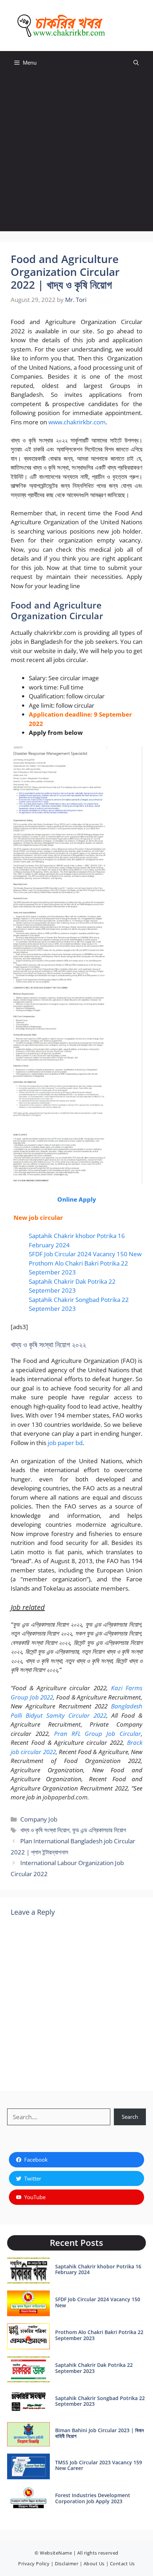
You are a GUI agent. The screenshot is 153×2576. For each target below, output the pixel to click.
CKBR (124, 26)
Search (130, 2117)
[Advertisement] (76, 155)
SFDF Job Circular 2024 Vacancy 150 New (85, 1254)
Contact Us (122, 2564)
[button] (136, 63)
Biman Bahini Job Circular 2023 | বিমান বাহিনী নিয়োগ (99, 2433)
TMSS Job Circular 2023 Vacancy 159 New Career (99, 2465)
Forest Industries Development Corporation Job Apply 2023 (93, 2498)
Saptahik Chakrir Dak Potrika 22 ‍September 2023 (94, 2368)
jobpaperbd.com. (66, 1797)
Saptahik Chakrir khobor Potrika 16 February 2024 (98, 2269)
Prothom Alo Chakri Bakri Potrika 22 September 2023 (99, 2335)
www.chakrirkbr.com (77, 422)
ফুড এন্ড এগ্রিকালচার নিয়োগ (99, 1830)
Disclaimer (67, 2564)
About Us (94, 2564)
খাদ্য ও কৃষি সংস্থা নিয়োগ (45, 1830)
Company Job (39, 1819)
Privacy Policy (34, 2564)
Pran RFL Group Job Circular (97, 1734)
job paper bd (65, 1443)
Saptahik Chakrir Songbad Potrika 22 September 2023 (100, 2401)
